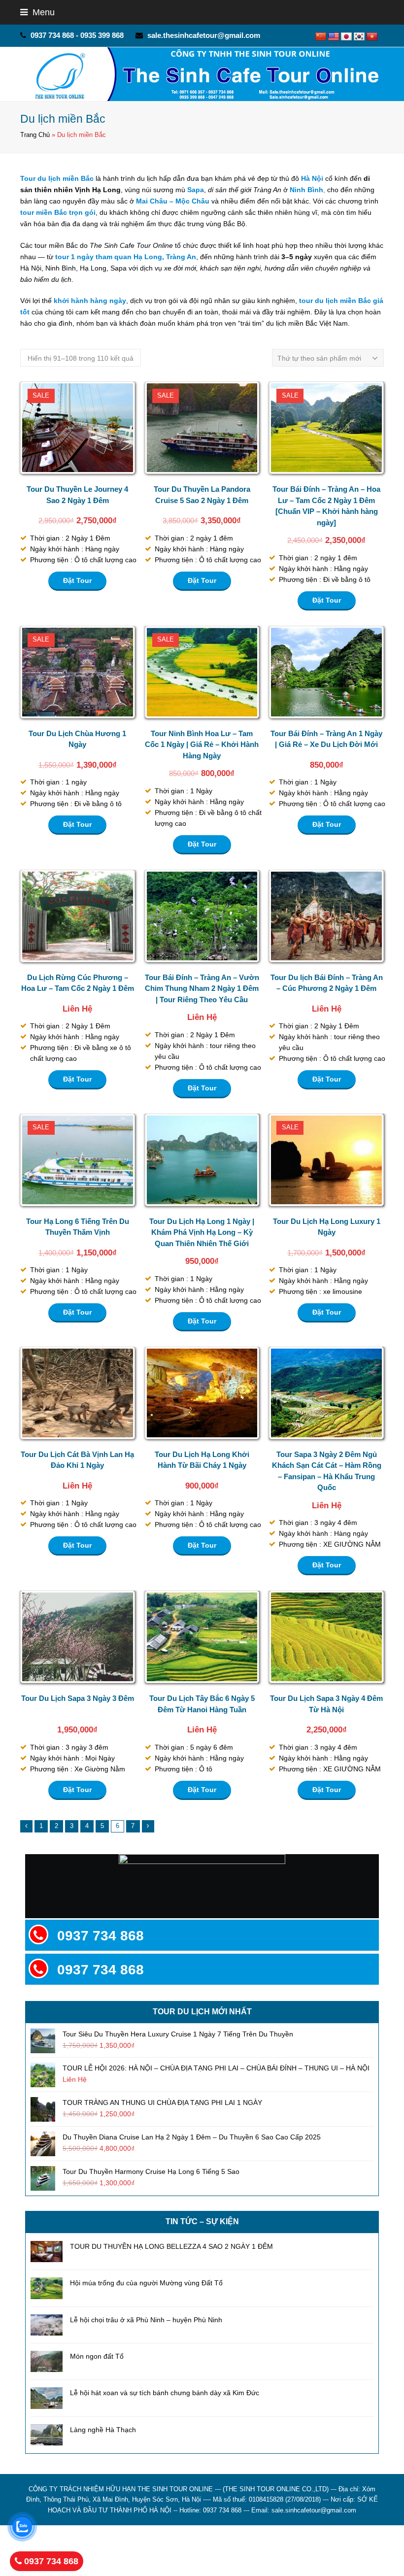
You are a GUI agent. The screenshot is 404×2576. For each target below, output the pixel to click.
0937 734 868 (50, 2561)
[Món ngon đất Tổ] (47, 2361)
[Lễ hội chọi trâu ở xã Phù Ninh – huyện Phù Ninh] (47, 2325)
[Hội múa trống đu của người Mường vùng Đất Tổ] (47, 2288)
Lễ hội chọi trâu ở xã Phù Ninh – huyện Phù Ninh (146, 2320)
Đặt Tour (77, 580)
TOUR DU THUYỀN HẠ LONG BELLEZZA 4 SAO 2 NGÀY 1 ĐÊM (171, 2246)
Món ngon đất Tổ (97, 2356)
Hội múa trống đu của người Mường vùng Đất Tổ (146, 2283)
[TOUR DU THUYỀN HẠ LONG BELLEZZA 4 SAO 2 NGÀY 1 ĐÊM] (47, 2252)
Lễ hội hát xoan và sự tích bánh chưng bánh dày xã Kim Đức (165, 2393)
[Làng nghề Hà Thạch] (47, 2435)
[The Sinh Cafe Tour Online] (202, 74)
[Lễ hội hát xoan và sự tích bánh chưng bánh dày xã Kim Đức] (47, 2398)
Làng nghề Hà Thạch (103, 2430)
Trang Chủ (35, 135)
